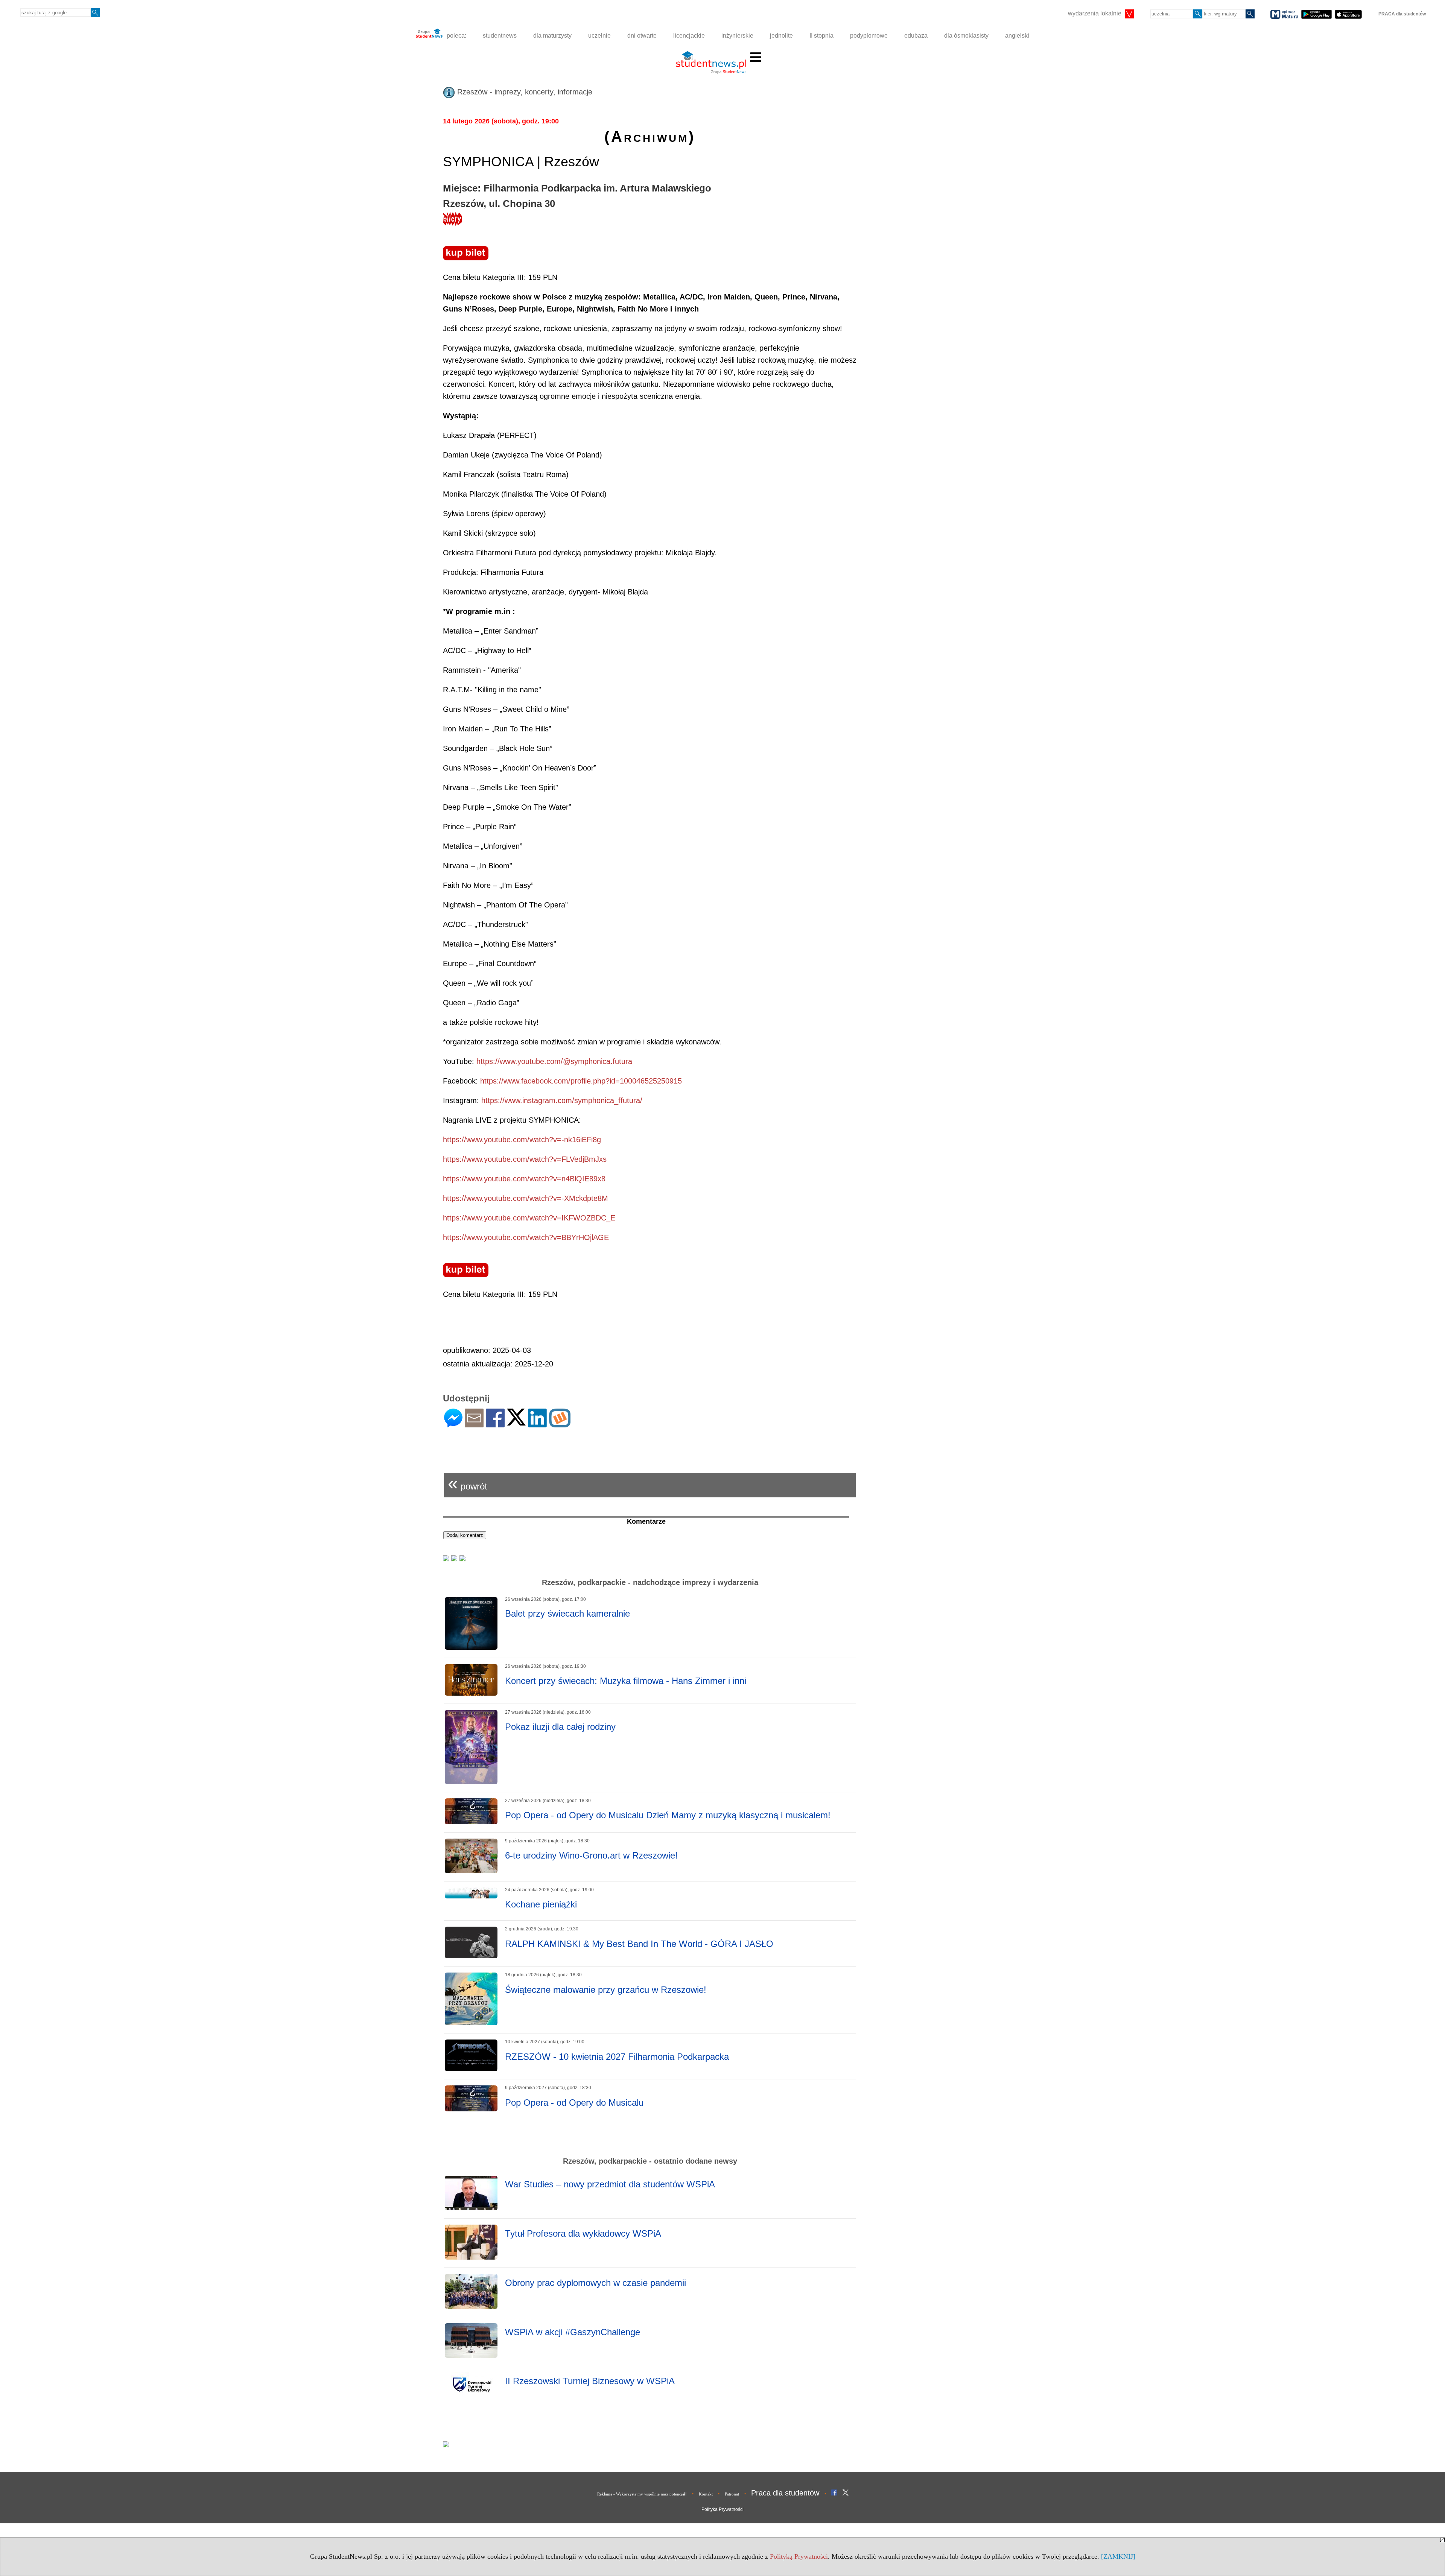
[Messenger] (453, 1424)
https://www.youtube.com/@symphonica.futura (554, 1061)
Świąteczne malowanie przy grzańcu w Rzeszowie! (606, 1990)
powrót (468, 1483)
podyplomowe (869, 36)
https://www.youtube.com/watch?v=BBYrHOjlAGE (526, 1237)
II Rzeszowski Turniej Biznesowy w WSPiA (590, 2381)
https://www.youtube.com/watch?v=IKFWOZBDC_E (529, 1218)
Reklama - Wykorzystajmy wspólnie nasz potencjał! (642, 2494)
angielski (1017, 36)
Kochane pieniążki (541, 1904)
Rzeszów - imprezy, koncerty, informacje (524, 92)
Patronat (732, 2494)
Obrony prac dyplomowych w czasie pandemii (595, 2283)
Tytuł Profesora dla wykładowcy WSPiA (583, 2233)
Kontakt (706, 2494)
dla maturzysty (552, 36)
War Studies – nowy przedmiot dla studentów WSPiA (610, 2184)
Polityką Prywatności (799, 2556)
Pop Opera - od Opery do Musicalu (574, 2103)
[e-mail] (474, 1424)
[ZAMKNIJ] (1118, 2556)
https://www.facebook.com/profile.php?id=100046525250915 (581, 1081)
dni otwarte (642, 36)
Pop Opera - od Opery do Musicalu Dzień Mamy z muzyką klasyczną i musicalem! (668, 1815)
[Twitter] (516, 1422)
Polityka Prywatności (722, 2509)
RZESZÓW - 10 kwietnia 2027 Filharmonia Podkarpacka (617, 2057)
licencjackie (689, 36)
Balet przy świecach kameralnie (567, 1613)
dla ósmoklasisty (966, 36)
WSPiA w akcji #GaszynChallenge (573, 2332)
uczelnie (599, 36)
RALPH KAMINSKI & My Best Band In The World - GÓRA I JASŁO (639, 1944)
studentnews (500, 36)
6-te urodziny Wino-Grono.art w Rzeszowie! (591, 1855)
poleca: (456, 36)
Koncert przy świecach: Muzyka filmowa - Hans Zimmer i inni (626, 1681)
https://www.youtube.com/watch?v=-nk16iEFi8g (522, 1140)
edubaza (916, 36)
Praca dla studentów (785, 2493)
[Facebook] (495, 1424)
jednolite (781, 36)
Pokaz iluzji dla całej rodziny (560, 1727)
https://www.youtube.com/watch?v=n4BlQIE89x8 (524, 1179)
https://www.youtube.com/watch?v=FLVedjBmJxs (525, 1159)
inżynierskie (737, 36)
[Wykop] (560, 1424)
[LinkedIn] (537, 1424)
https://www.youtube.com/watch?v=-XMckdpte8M (526, 1198)
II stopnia (821, 36)
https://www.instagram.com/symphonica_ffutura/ (562, 1100)
